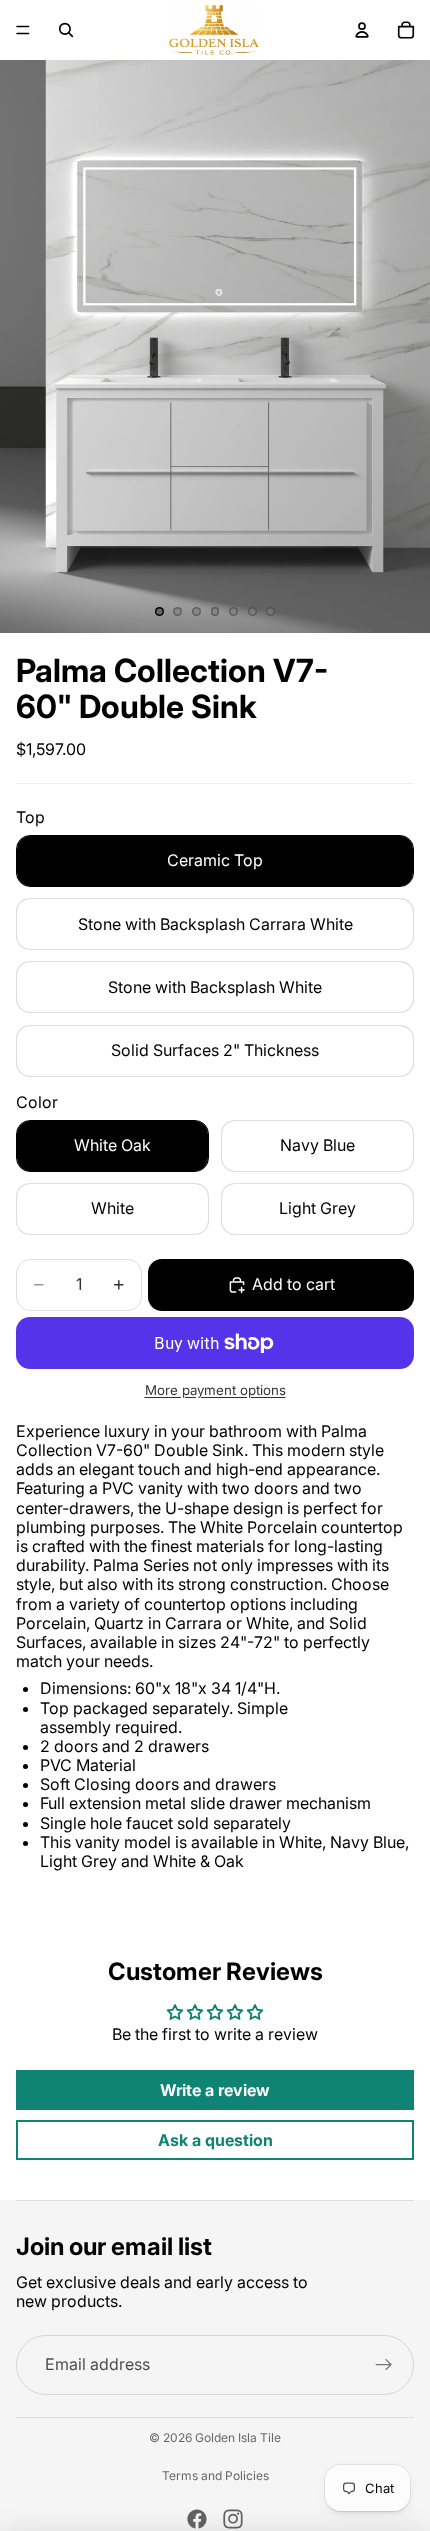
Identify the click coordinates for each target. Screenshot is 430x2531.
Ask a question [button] (215, 2140)
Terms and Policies (215, 2476)
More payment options (215, 1390)
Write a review (215, 2090)
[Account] (362, 30)
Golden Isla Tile (238, 2437)
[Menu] (23, 30)
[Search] (66, 30)
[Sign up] (384, 2365)
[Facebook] (197, 2519)
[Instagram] (233, 2519)
